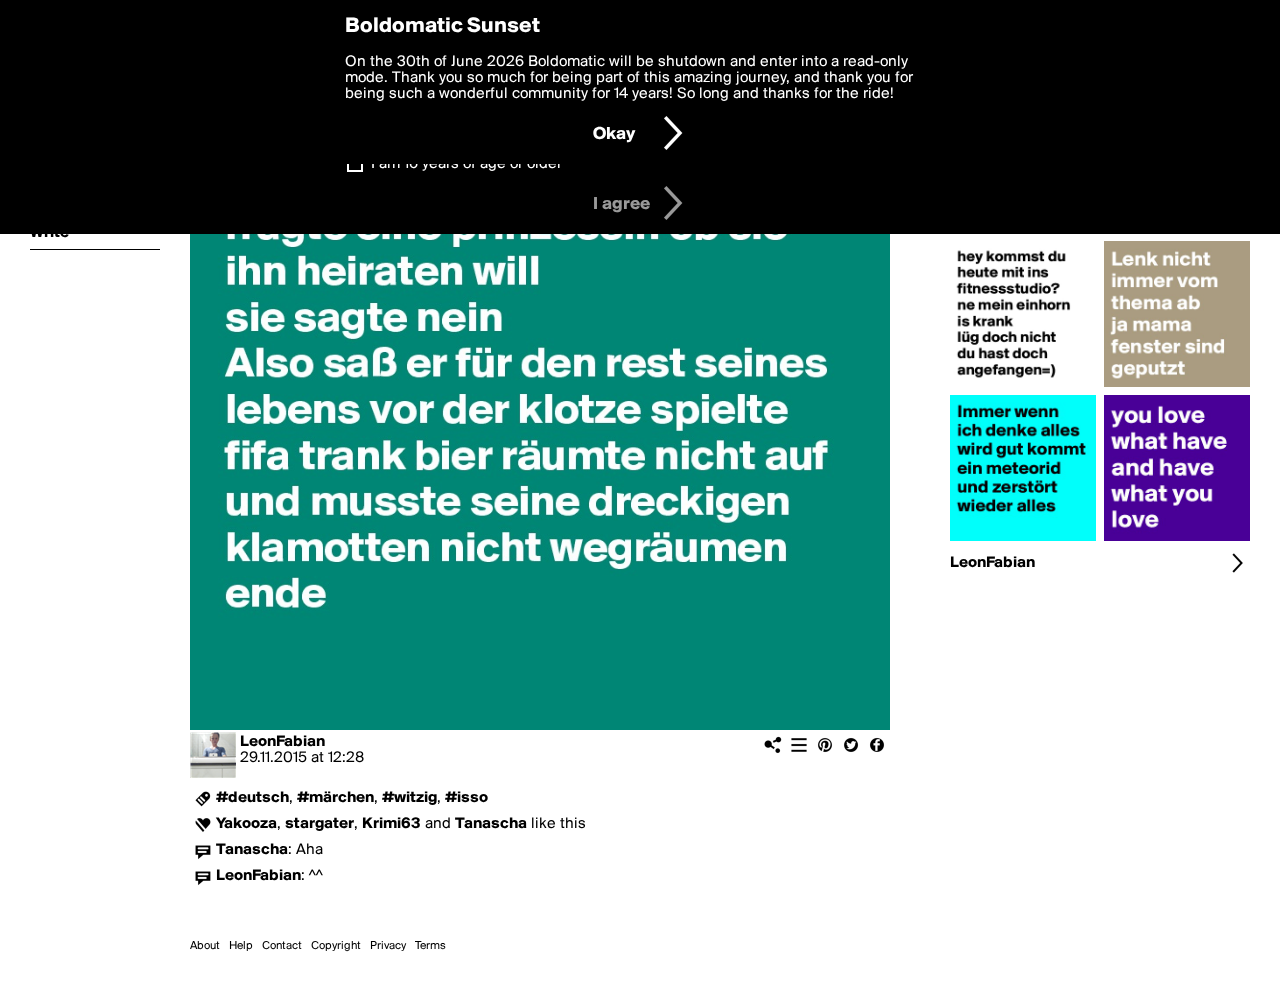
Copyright (336, 946)
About (205, 946)
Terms (430, 946)
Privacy (388, 946)
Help (241, 946)
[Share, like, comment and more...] (1023, 387)
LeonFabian (282, 742)
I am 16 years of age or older (466, 164)
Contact (282, 946)
